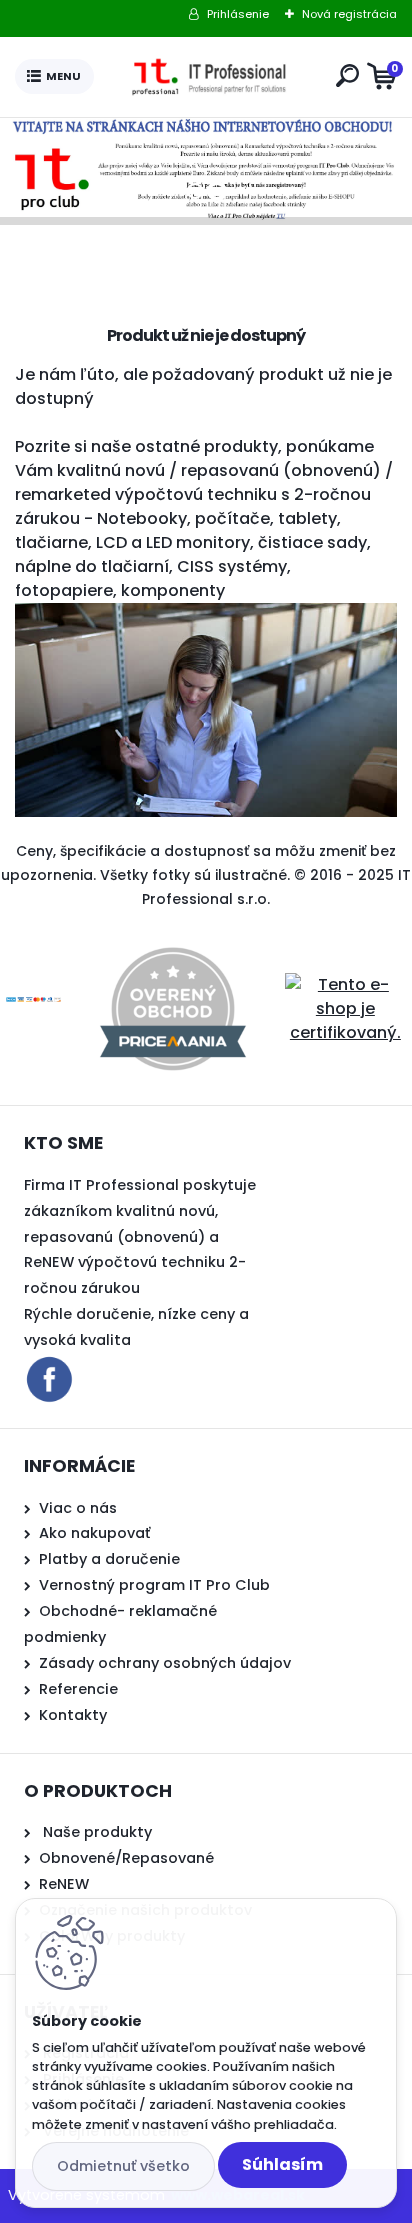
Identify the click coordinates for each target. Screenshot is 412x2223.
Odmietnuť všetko (123, 2166)
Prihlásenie (238, 14)
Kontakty (73, 1715)
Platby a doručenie (109, 1559)
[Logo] (211, 77)
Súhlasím (282, 2164)
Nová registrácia (349, 14)
